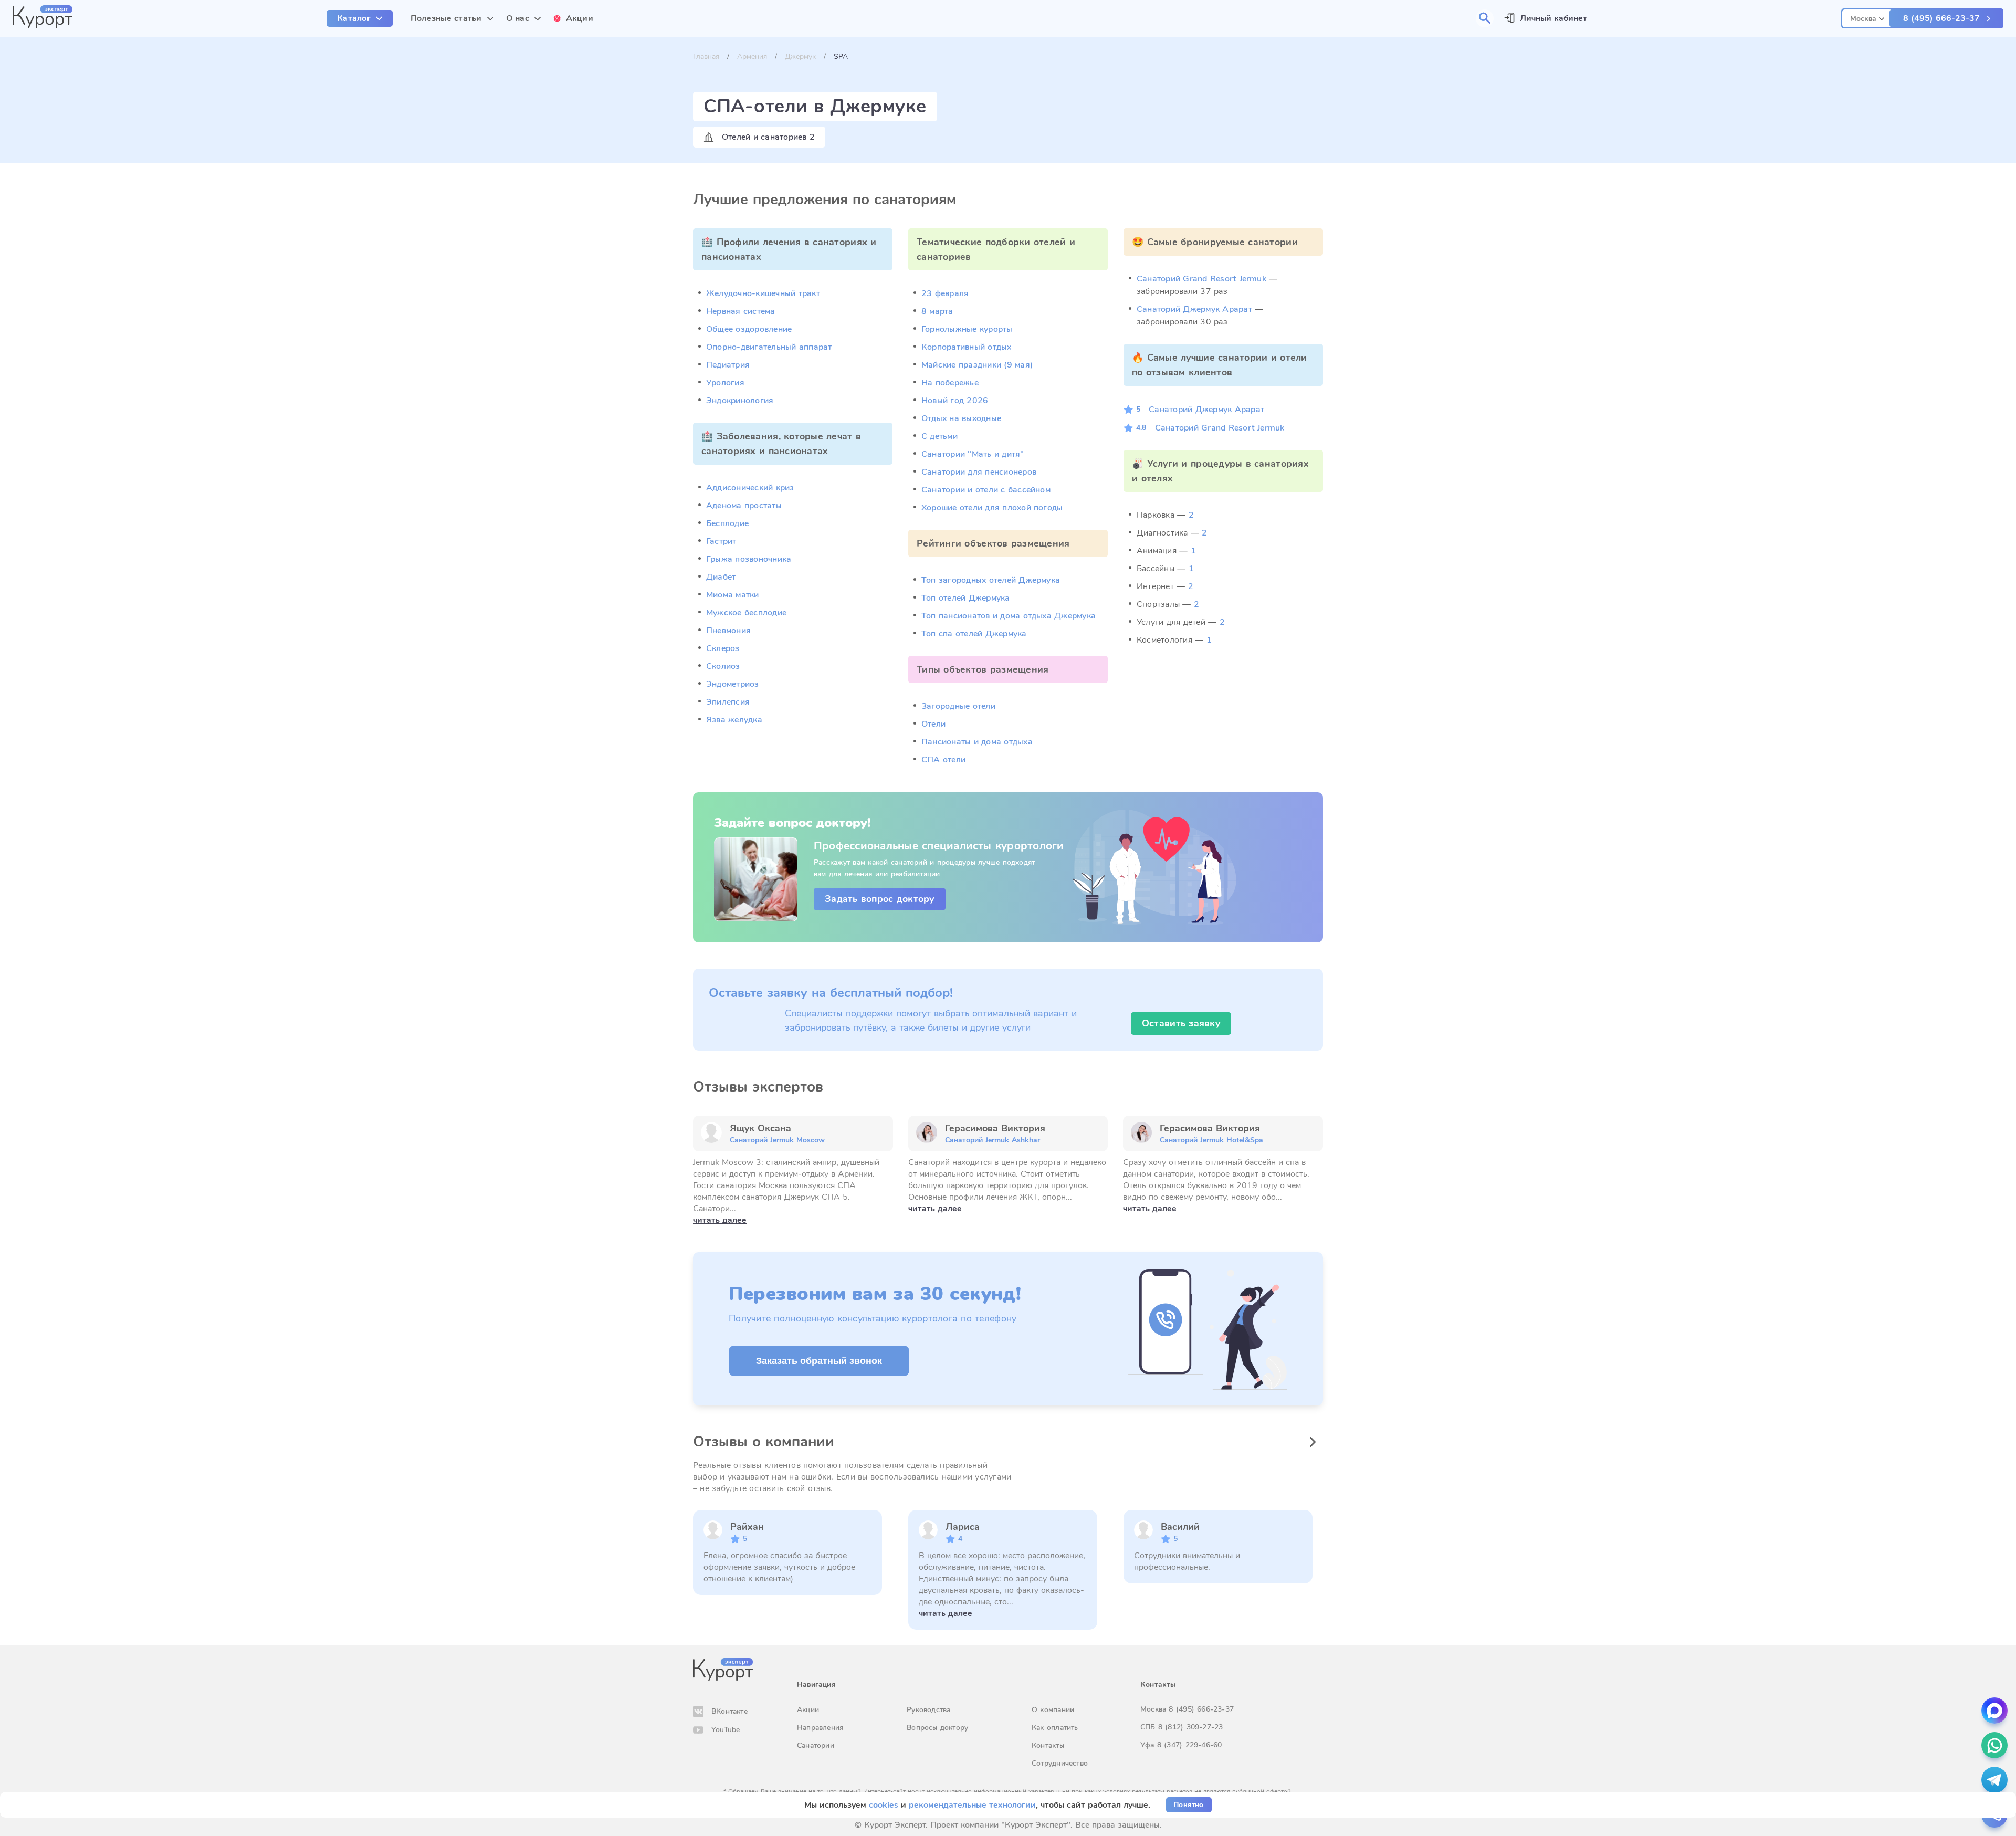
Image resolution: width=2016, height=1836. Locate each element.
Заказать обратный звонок (819, 1361)
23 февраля (945, 293)
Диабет (721, 577)
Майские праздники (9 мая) (977, 365)
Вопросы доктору (937, 1728)
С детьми (939, 436)
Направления (820, 1728)
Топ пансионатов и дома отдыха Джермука (1009, 616)
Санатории (816, 1745)
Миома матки (733, 595)
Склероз (723, 648)
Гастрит (721, 541)
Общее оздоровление (749, 329)
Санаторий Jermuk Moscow (777, 1140)
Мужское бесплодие (746, 613)
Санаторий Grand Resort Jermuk (1201, 279)
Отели (933, 724)
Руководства (928, 1710)
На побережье (950, 383)
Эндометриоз (733, 684)
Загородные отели (958, 706)
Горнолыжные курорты (967, 329)
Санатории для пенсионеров (979, 472)
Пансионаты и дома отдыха (977, 742)
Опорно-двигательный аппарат (769, 347)
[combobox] (1867, 17)
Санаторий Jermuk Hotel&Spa (1211, 1140)
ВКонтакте (729, 1711)
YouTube (726, 1730)
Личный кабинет (1553, 18)
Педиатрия (728, 365)
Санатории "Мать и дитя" (973, 454)
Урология (725, 383)
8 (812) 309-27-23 (1191, 1727)
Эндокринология (740, 401)
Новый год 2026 (955, 401)
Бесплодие (727, 523)
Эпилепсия (728, 702)
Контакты (1048, 1745)
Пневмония (728, 631)
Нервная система (741, 311)
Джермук (800, 56)
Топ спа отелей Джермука (974, 634)
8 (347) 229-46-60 (1190, 1745)
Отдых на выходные (961, 418)
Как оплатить (1055, 1728)
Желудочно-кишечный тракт (763, 293)
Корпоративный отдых (967, 347)
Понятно (1189, 1805)
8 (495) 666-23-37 (1941, 18)
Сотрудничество (1060, 1763)
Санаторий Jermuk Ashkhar (993, 1140)
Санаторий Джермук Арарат (1194, 309)
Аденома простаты (744, 506)
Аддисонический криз (750, 488)
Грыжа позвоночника (749, 559)
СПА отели (943, 760)
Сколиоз (723, 666)
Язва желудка (734, 720)
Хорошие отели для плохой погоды (992, 508)
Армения (752, 56)
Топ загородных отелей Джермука (991, 580)
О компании (1053, 1710)
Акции (808, 1710)
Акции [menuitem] (580, 18)
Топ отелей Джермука (966, 598)
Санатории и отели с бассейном (986, 490)
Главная (706, 56)
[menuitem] (360, 18)
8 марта (937, 311)
